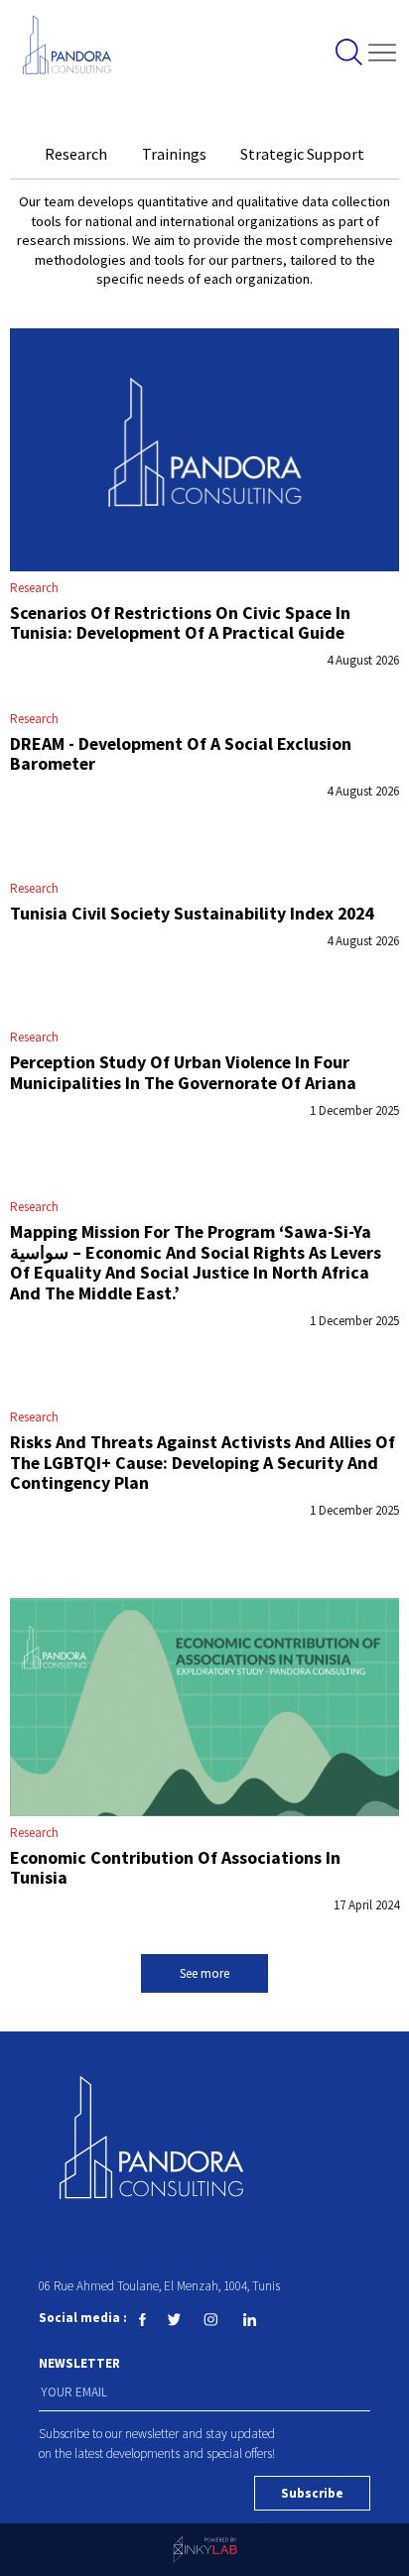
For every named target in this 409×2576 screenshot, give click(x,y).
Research (34, 588)
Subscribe (312, 2493)
